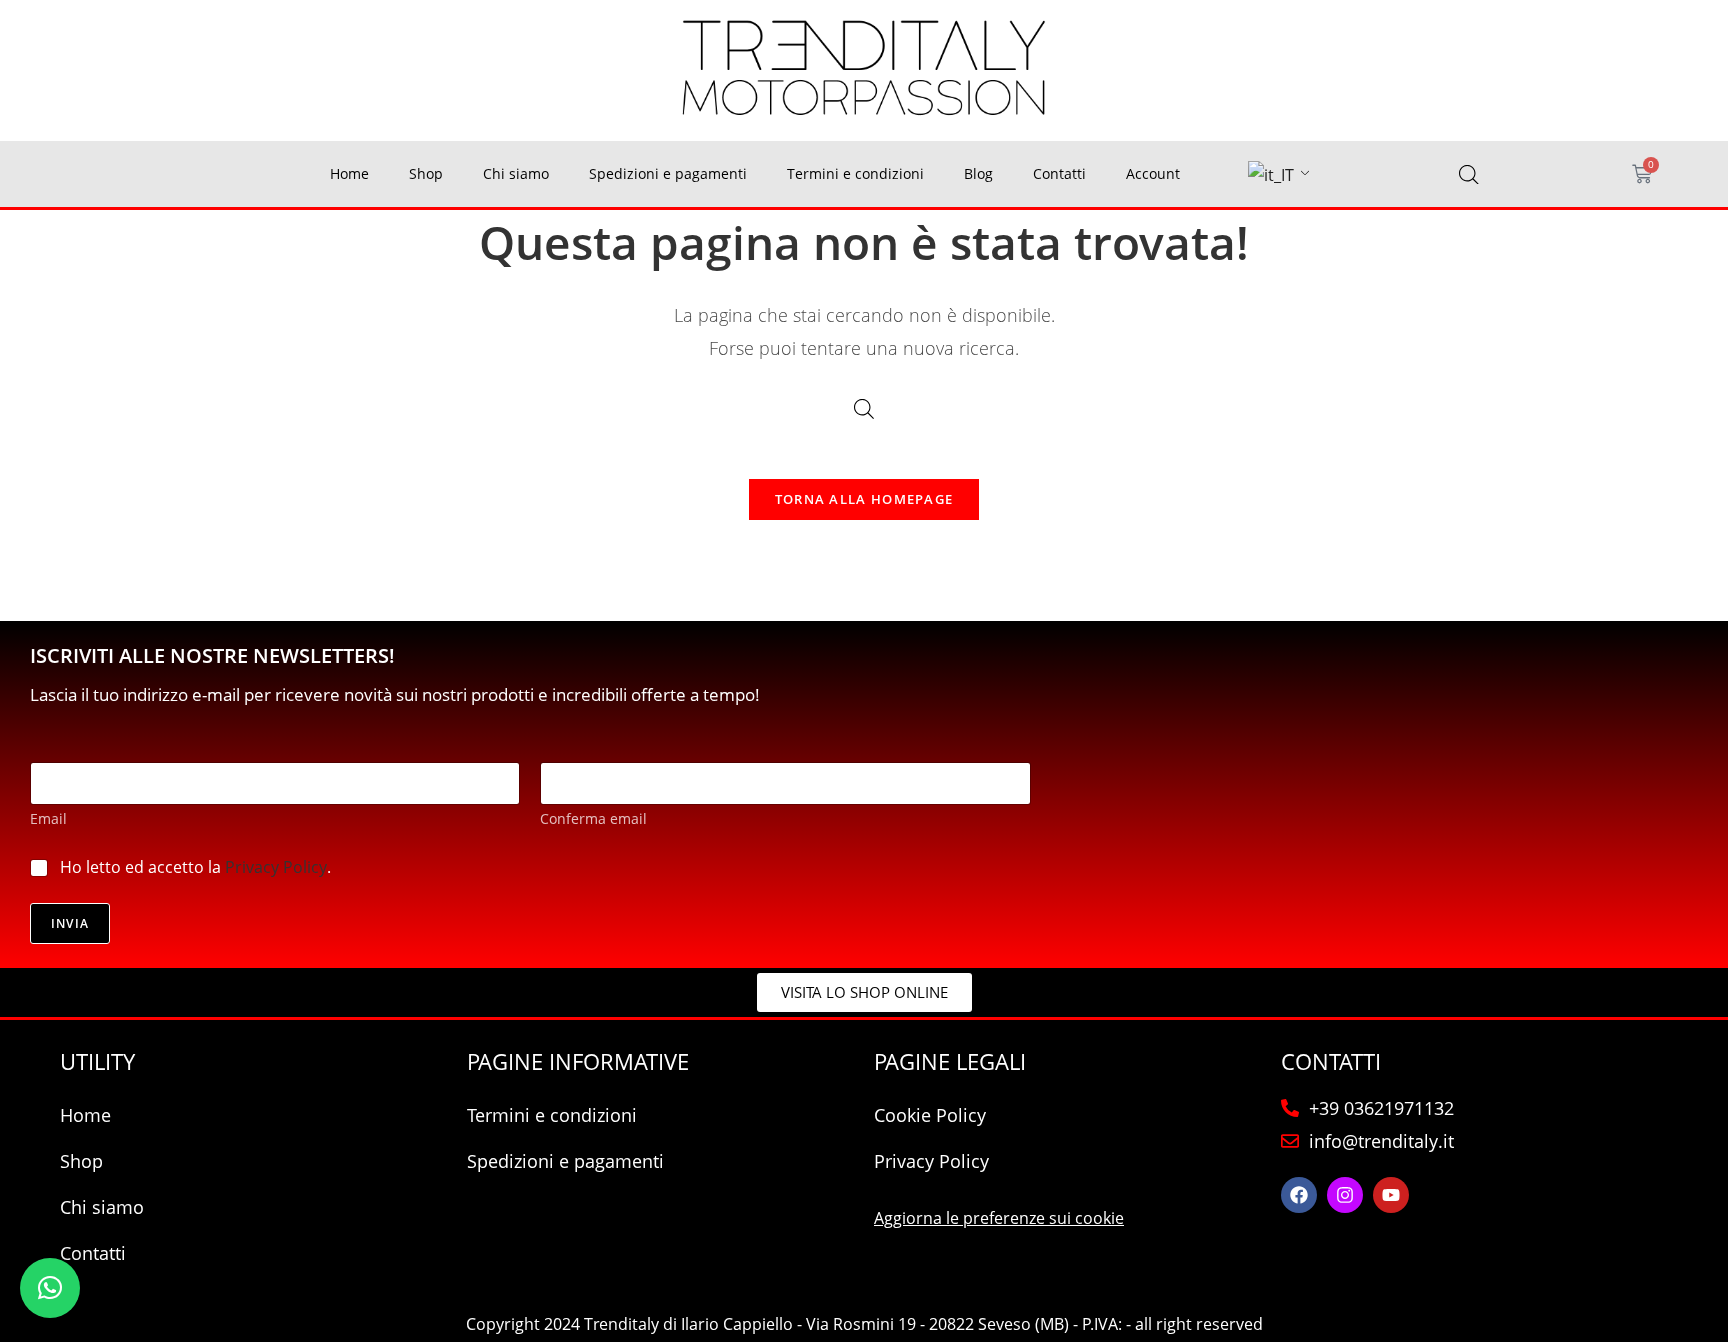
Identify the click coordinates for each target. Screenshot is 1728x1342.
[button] (50, 1288)
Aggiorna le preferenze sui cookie (999, 1218)
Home (349, 173)
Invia (70, 923)
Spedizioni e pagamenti (668, 173)
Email (48, 818)
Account (1153, 173)
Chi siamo (516, 173)
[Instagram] (1345, 1195)
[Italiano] (1271, 175)
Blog (978, 173)
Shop (426, 173)
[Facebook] (1299, 1195)
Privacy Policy (276, 867)
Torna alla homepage (864, 499)
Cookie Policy (930, 1115)
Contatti (1059, 173)
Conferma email (593, 818)
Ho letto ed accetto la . (195, 867)
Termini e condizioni (855, 173)
